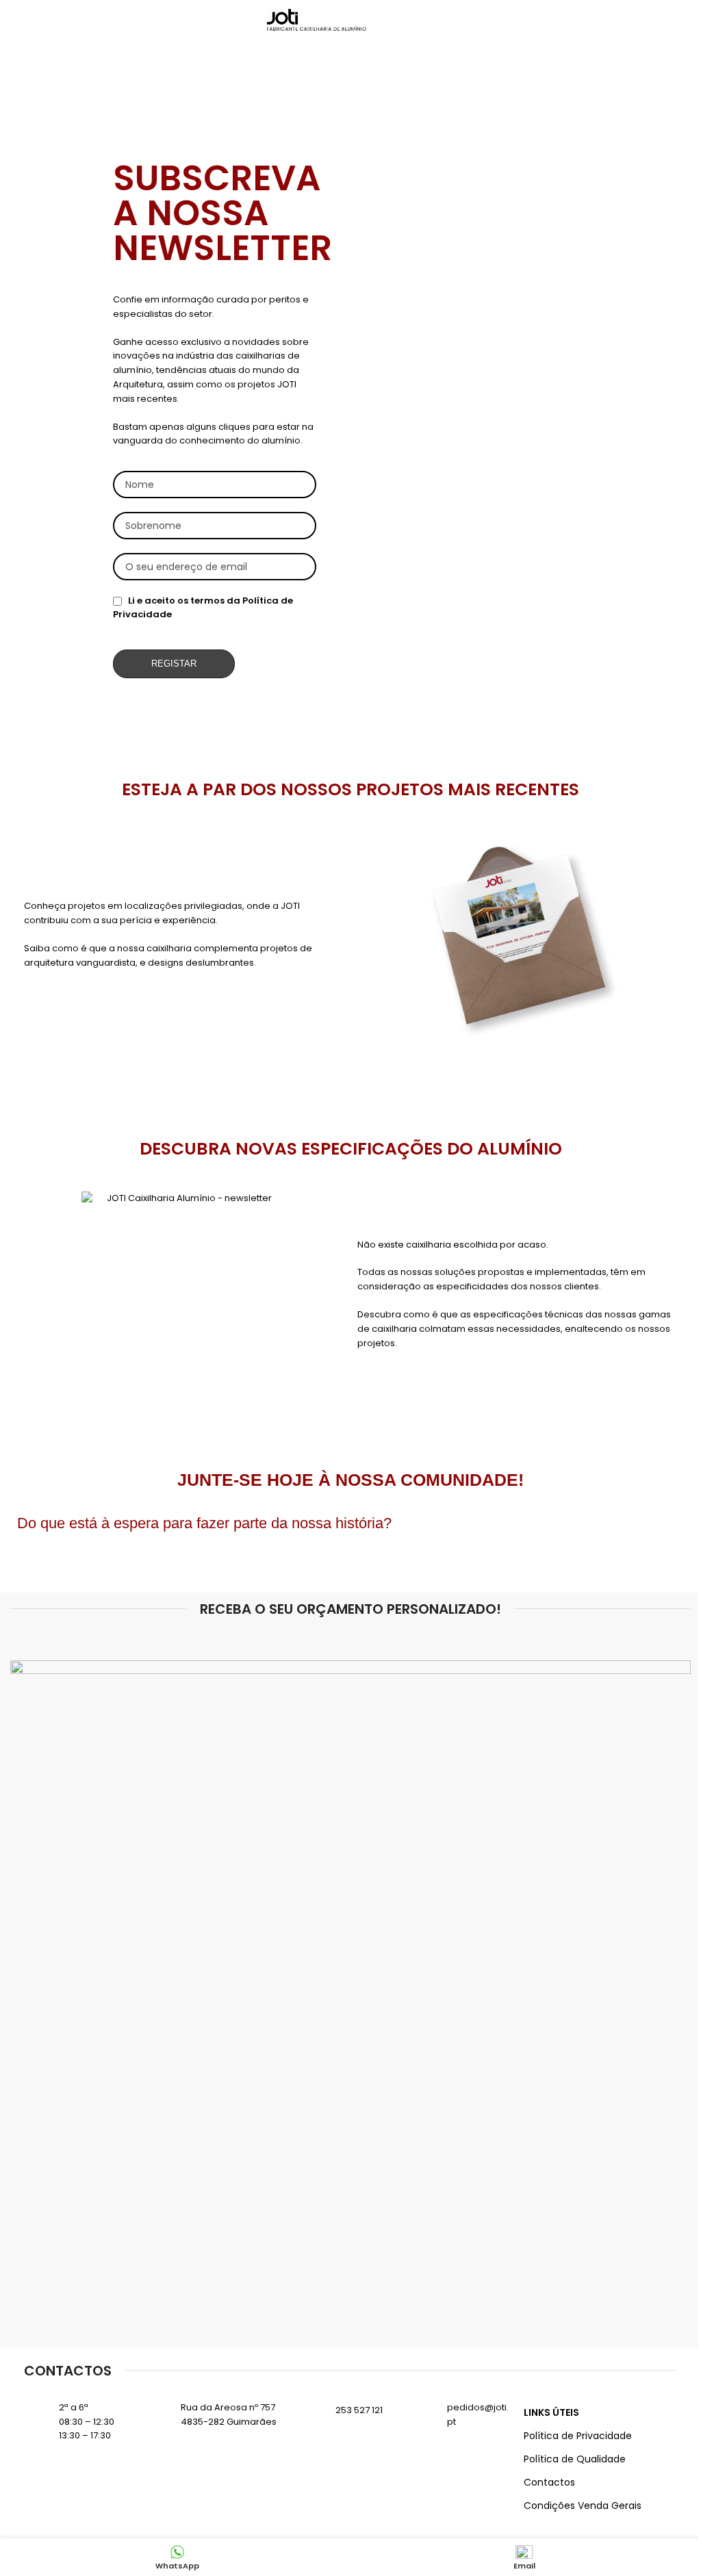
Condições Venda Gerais (583, 2506)
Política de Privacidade (578, 2436)
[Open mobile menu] (429, 21)
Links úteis (551, 2412)
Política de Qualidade (575, 2459)
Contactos (549, 2482)
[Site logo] (318, 20)
